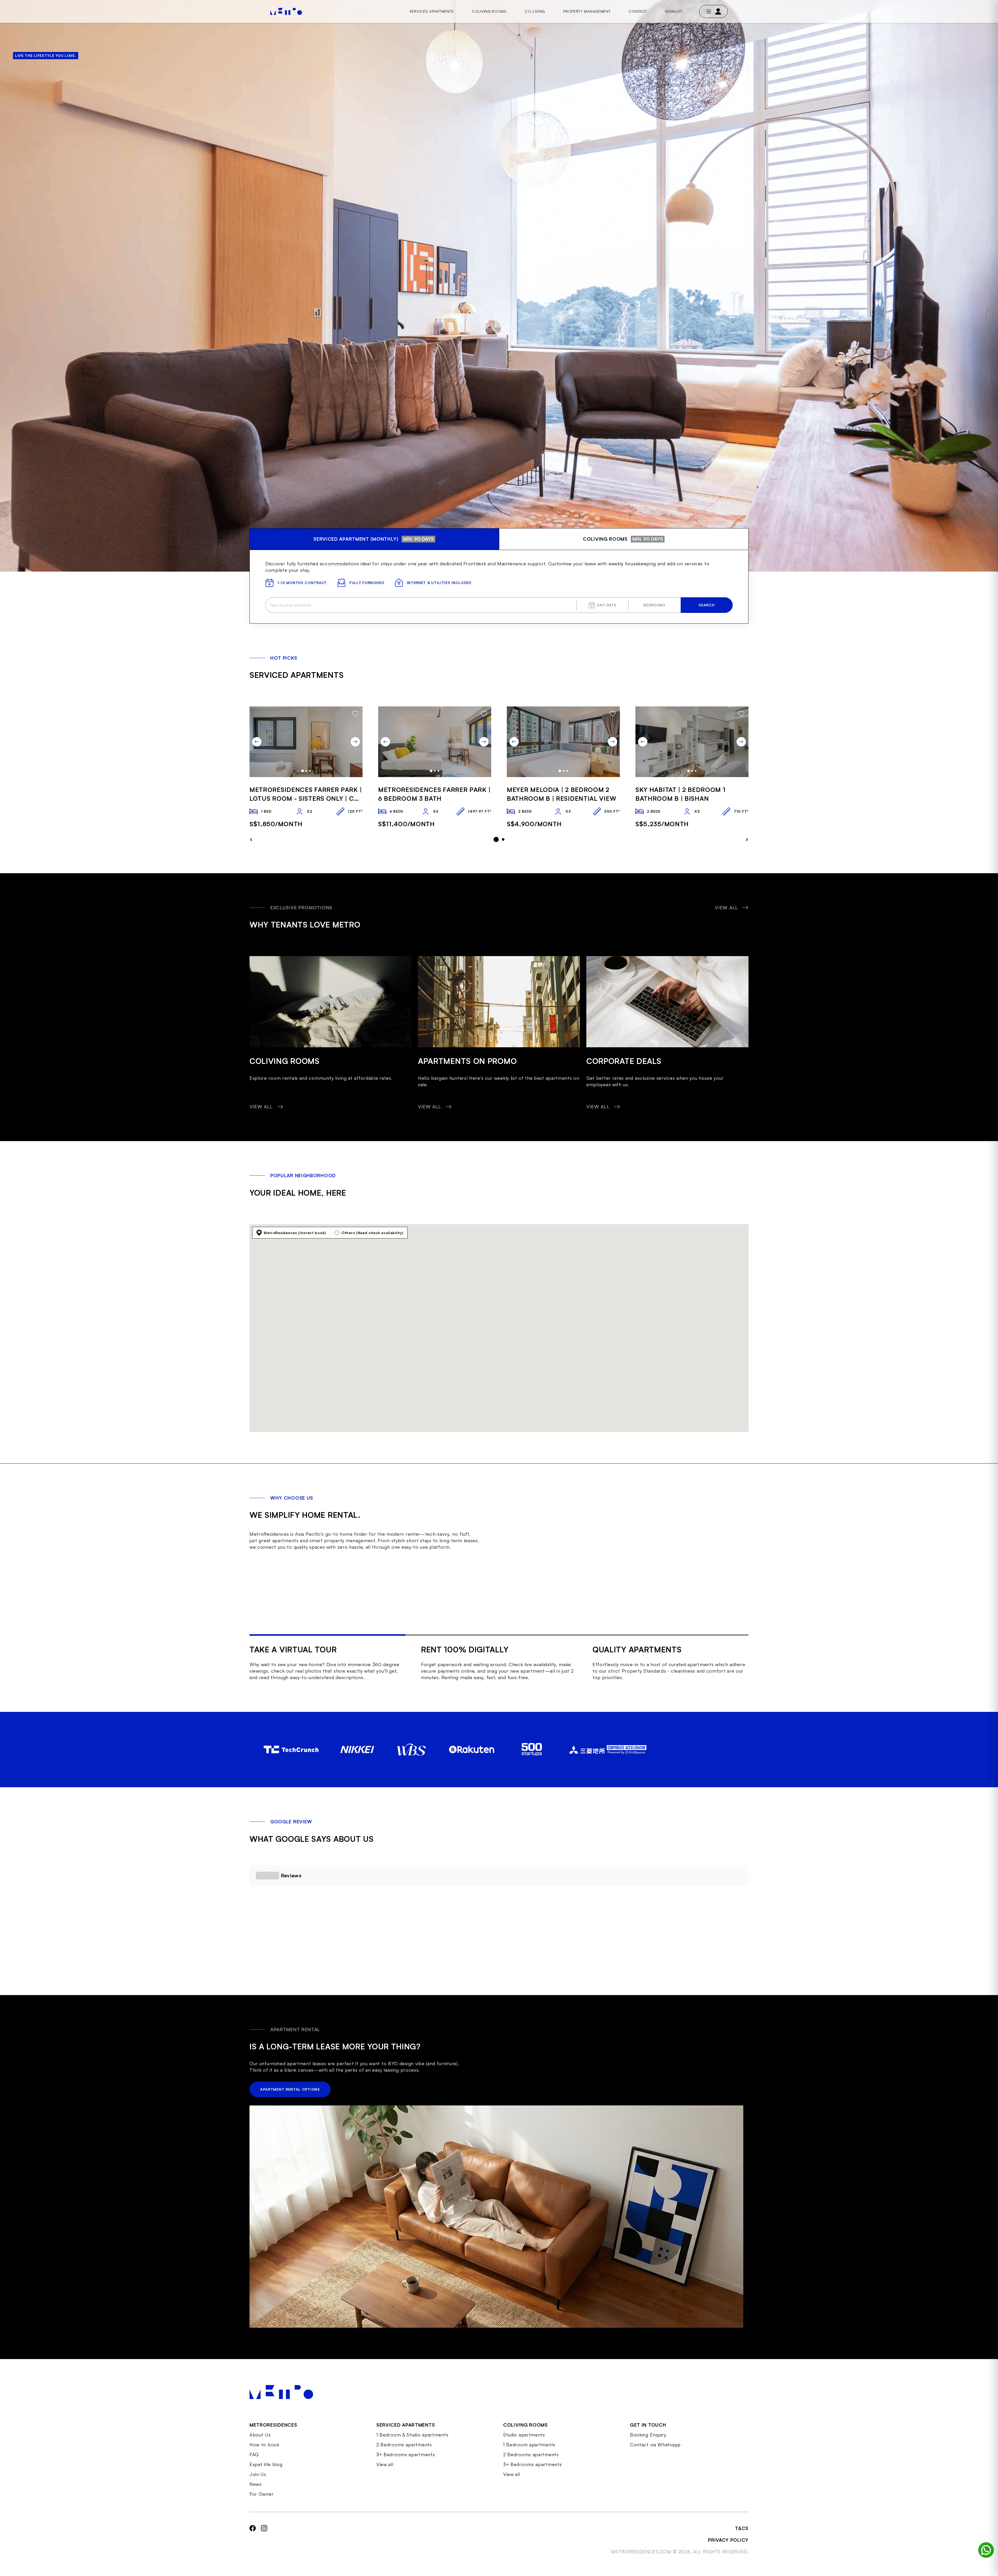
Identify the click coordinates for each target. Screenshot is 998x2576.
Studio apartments (524, 2435)
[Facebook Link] (253, 2540)
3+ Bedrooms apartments (406, 2454)
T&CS (742, 2528)
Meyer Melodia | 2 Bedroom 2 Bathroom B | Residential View (562, 794)
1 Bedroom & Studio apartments (412, 2435)
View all (385, 2464)
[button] (249, 1931)
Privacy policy (728, 2540)
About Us (260, 2435)
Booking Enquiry (648, 2435)
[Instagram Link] (264, 2540)
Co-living (535, 11)
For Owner (261, 2494)
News (256, 2484)
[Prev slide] (257, 742)
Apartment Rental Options (290, 2089)
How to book (264, 2445)
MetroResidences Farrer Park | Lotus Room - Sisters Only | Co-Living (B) (306, 794)
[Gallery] (306, 742)
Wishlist (674, 11)
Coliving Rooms (489, 11)
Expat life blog (266, 2464)
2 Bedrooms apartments (404, 2445)
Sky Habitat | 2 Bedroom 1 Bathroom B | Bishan (681, 794)
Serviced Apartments (432, 11)
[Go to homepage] (286, 11)
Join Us (258, 2474)
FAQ (254, 2454)
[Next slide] (355, 742)
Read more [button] (283, 1931)
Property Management (587, 11)
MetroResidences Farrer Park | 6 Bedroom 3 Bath (434, 794)
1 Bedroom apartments (529, 2445)
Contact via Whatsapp (655, 2445)
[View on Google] (283, 1945)
